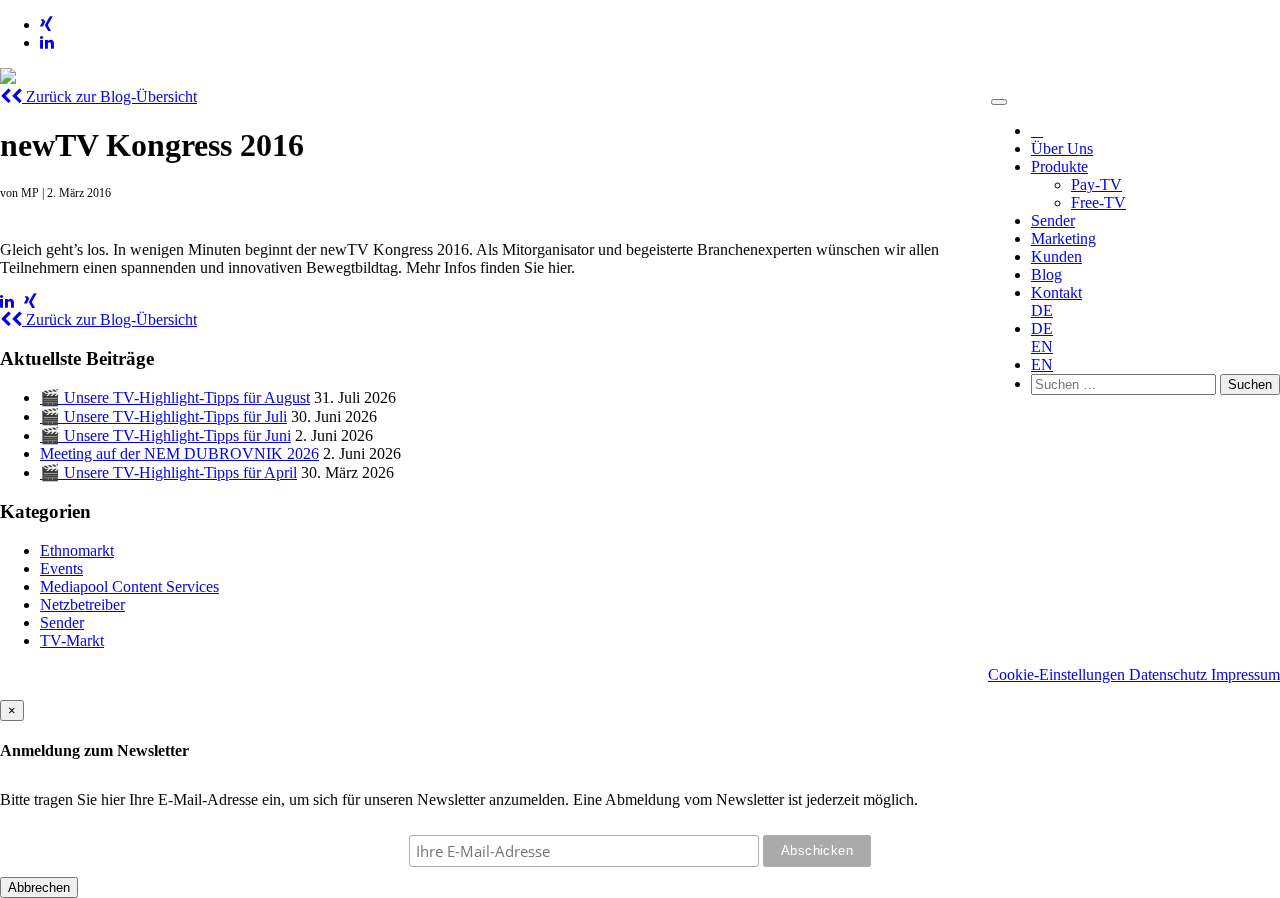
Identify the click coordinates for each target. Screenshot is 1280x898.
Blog (1046, 274)
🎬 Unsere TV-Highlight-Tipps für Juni (165, 435)
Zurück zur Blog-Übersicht (109, 96)
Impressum (1245, 674)
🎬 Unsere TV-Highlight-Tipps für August (175, 397)
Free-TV (1098, 202)
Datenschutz (1170, 674)
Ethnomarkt (77, 550)
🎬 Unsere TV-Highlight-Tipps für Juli (163, 416)
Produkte (1059, 166)
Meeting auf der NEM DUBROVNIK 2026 (179, 453)
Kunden (1056, 256)
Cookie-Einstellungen (1058, 674)
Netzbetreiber (82, 604)
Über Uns (1062, 148)
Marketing (1063, 238)
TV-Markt (72, 640)
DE (1042, 310)
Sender (1053, 220)
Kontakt (1056, 292)
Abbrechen (39, 887)
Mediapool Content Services (129, 586)
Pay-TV (1096, 184)
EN (1042, 346)
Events (61, 568)
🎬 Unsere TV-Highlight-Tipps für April (168, 472)
